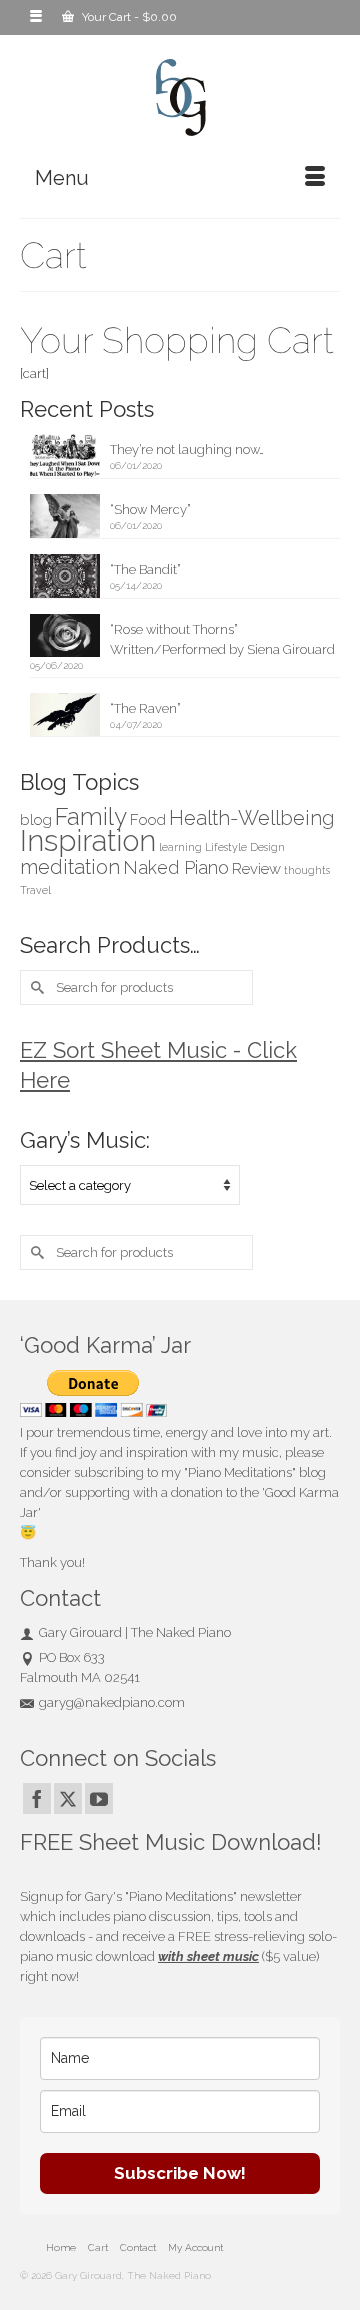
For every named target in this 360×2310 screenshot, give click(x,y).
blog (36, 820)
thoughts (307, 870)
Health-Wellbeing (251, 818)
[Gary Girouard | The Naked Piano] (180, 98)
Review (256, 869)
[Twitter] (68, 1798)
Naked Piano (176, 867)
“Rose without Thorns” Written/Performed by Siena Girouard (222, 639)
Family (91, 817)
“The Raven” (145, 708)
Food (148, 820)
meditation (70, 867)
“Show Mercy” (150, 509)
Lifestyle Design (245, 847)
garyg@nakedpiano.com (112, 1702)
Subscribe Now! (180, 2173)
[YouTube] (99, 1798)
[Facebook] (37, 1798)
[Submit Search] (35, 987)
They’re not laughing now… (187, 449)
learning (180, 847)
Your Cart (128, 17)
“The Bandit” (145, 569)
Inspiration (88, 840)
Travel (35, 890)
